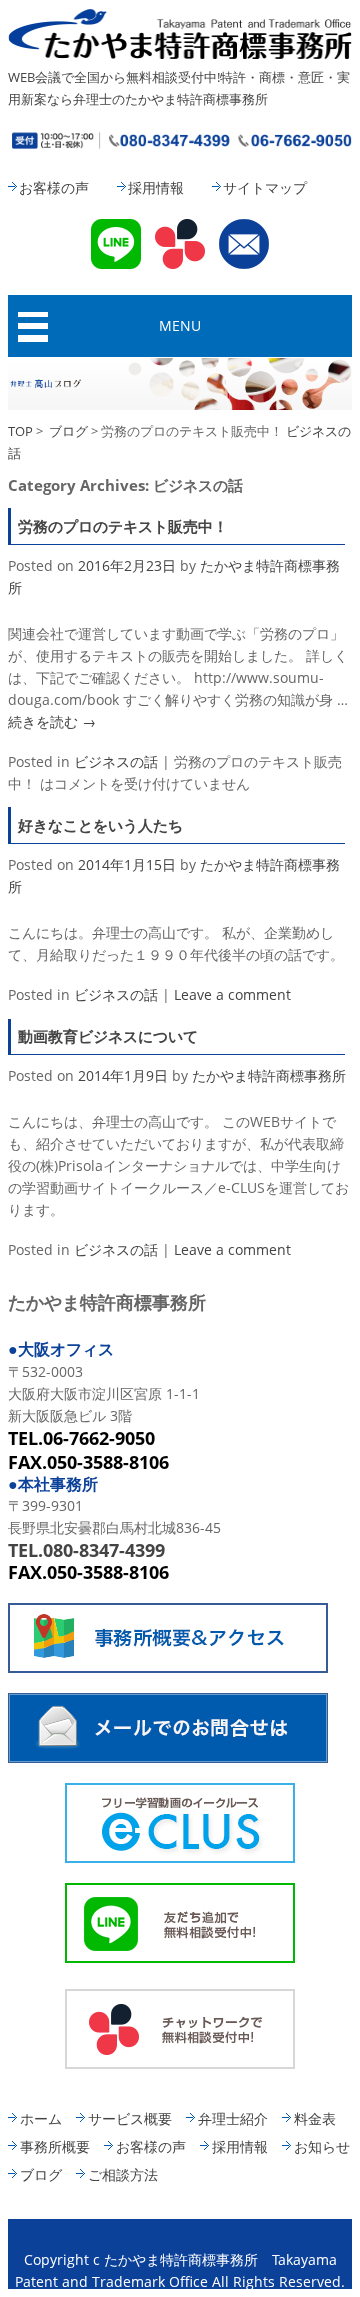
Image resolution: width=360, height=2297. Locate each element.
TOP (20, 431)
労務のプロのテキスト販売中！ (123, 526)
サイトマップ (265, 187)
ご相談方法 (123, 2174)
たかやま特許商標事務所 (269, 1075)
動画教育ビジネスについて (108, 1036)
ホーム (41, 2118)
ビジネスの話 (116, 761)
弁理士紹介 (233, 2118)
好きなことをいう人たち (100, 825)
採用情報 (156, 187)
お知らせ (322, 2146)
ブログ (68, 431)
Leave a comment (232, 994)
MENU (180, 325)
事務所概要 (55, 2146)
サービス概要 (130, 2118)
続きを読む (52, 721)
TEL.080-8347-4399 (86, 1550)
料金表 (315, 2118)
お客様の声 (54, 187)
